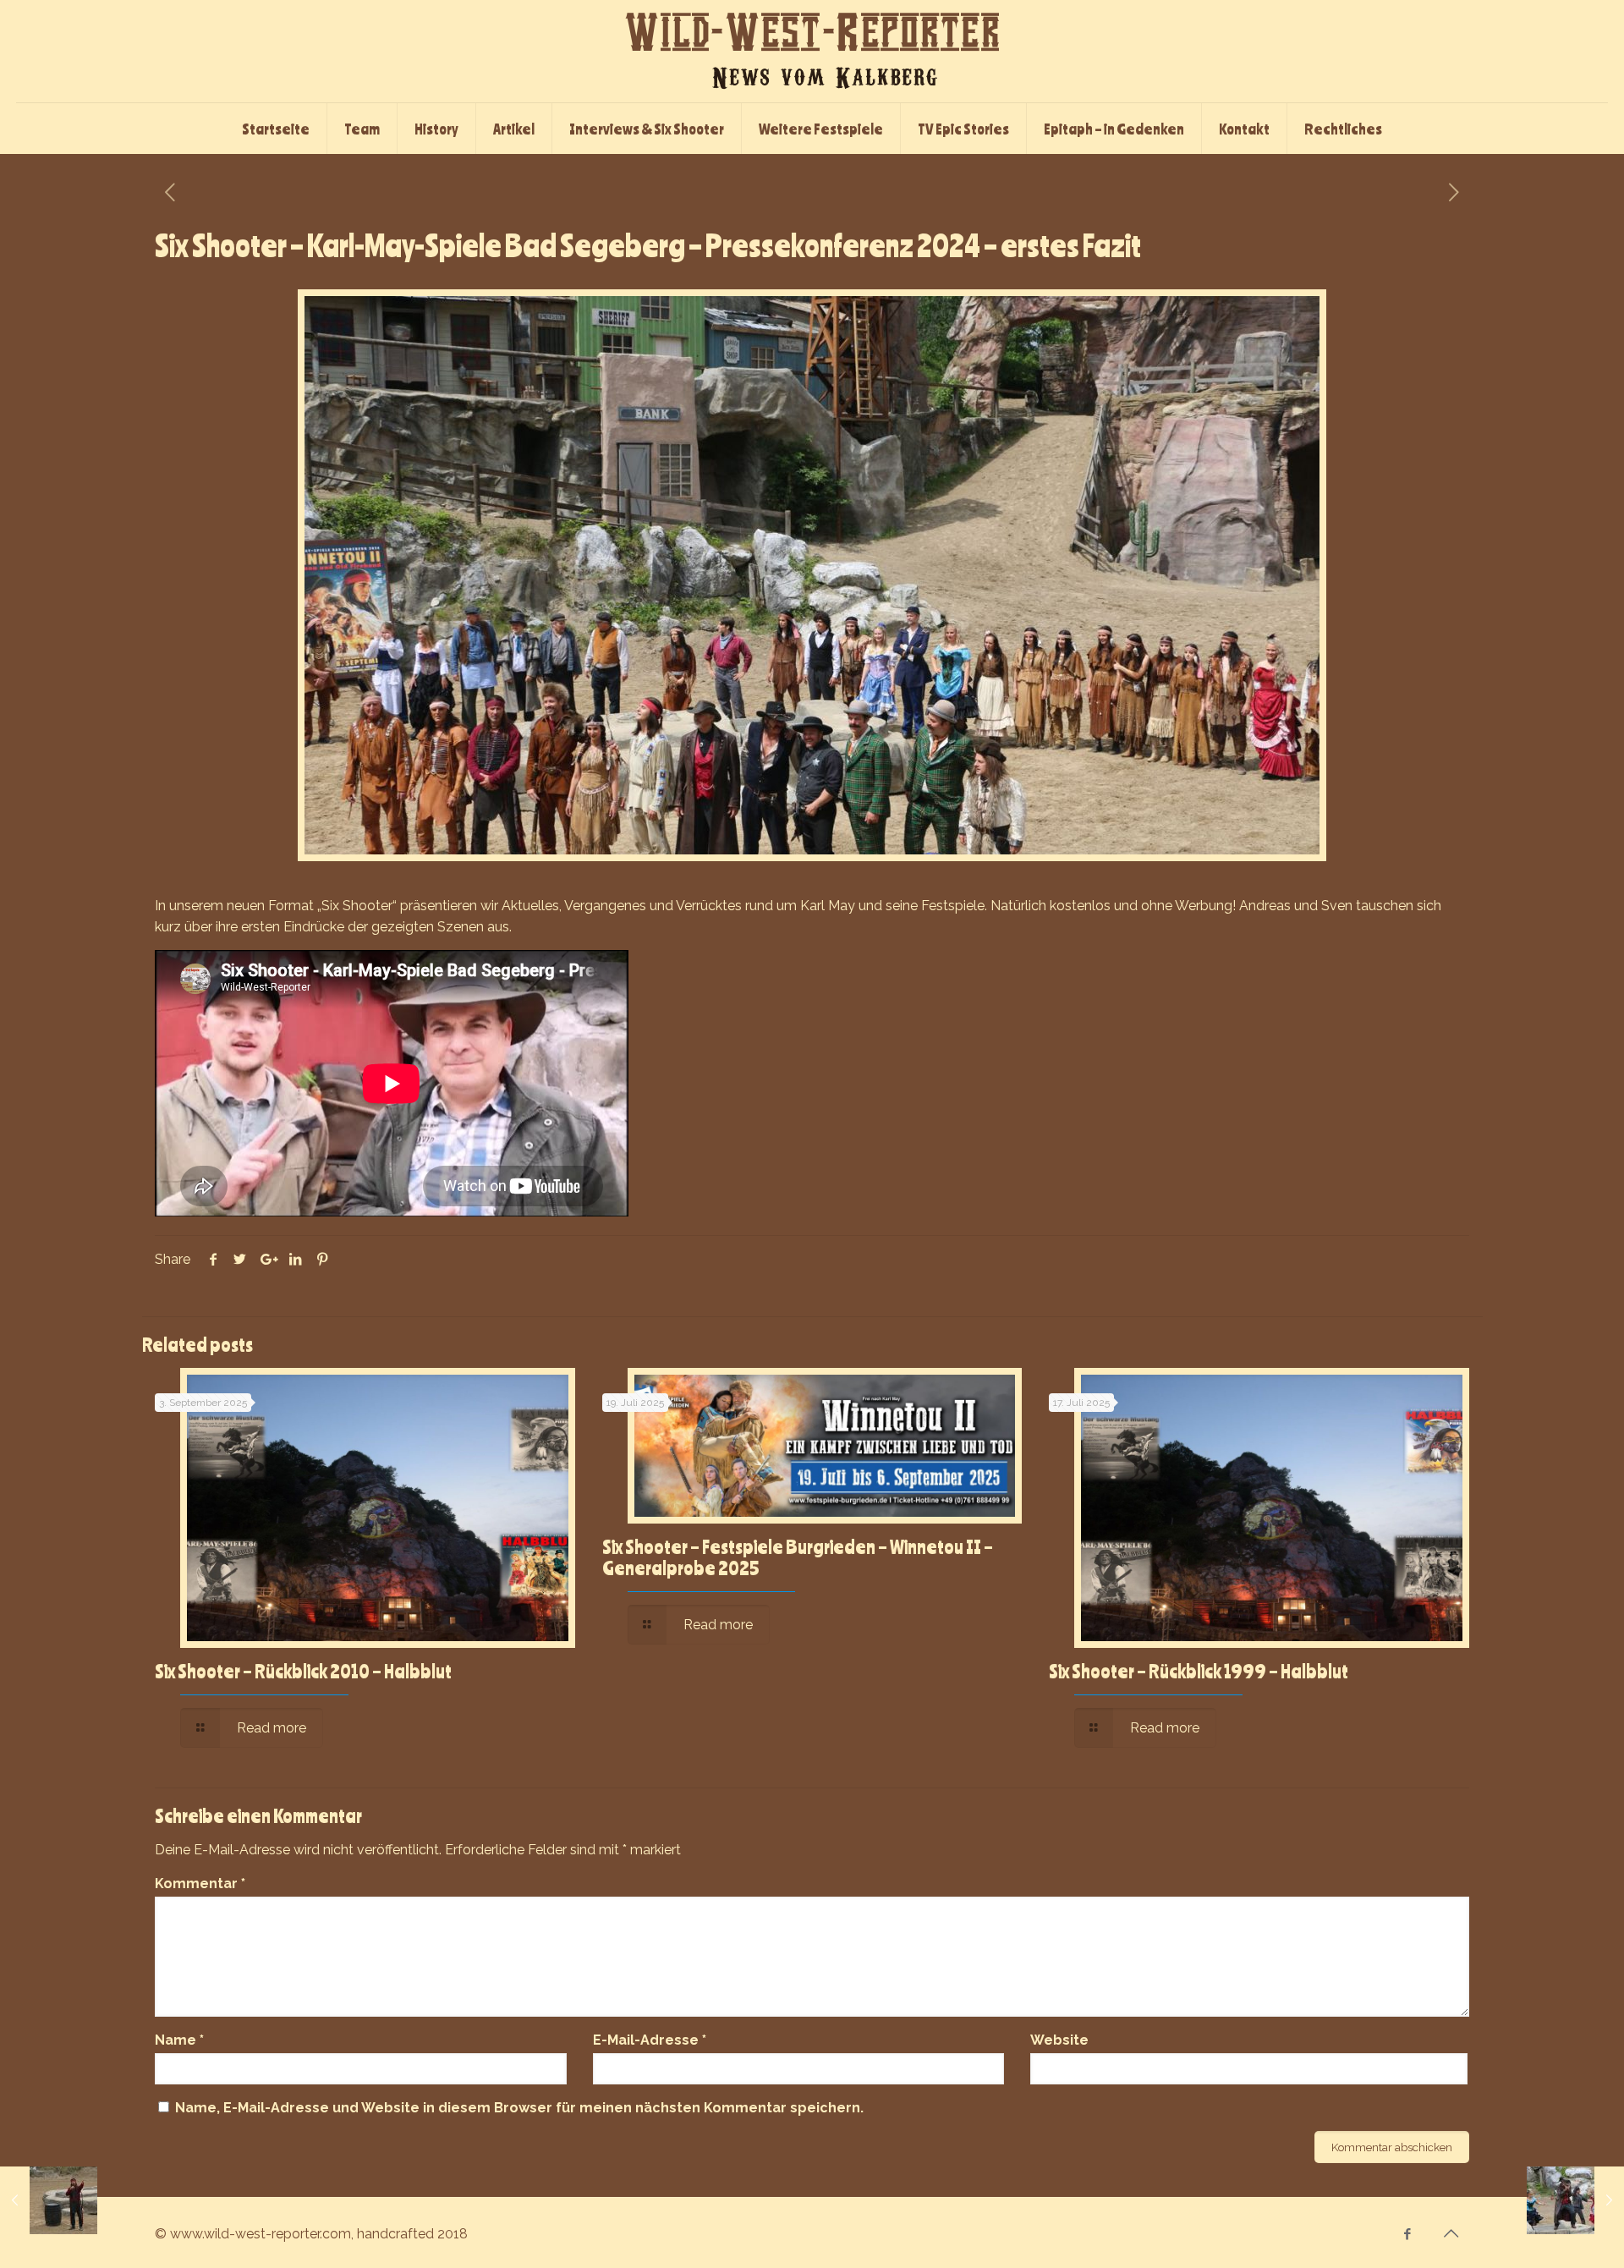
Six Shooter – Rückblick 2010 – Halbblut (303, 1671)
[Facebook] (1408, 2234)
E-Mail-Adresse (650, 2040)
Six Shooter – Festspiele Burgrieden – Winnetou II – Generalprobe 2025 (798, 1557)
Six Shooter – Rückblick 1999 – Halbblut (1199, 1671)
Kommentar (200, 1884)
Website (1059, 2040)
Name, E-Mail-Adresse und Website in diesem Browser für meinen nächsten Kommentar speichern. (519, 2108)
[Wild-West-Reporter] (812, 51)
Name (179, 2040)
